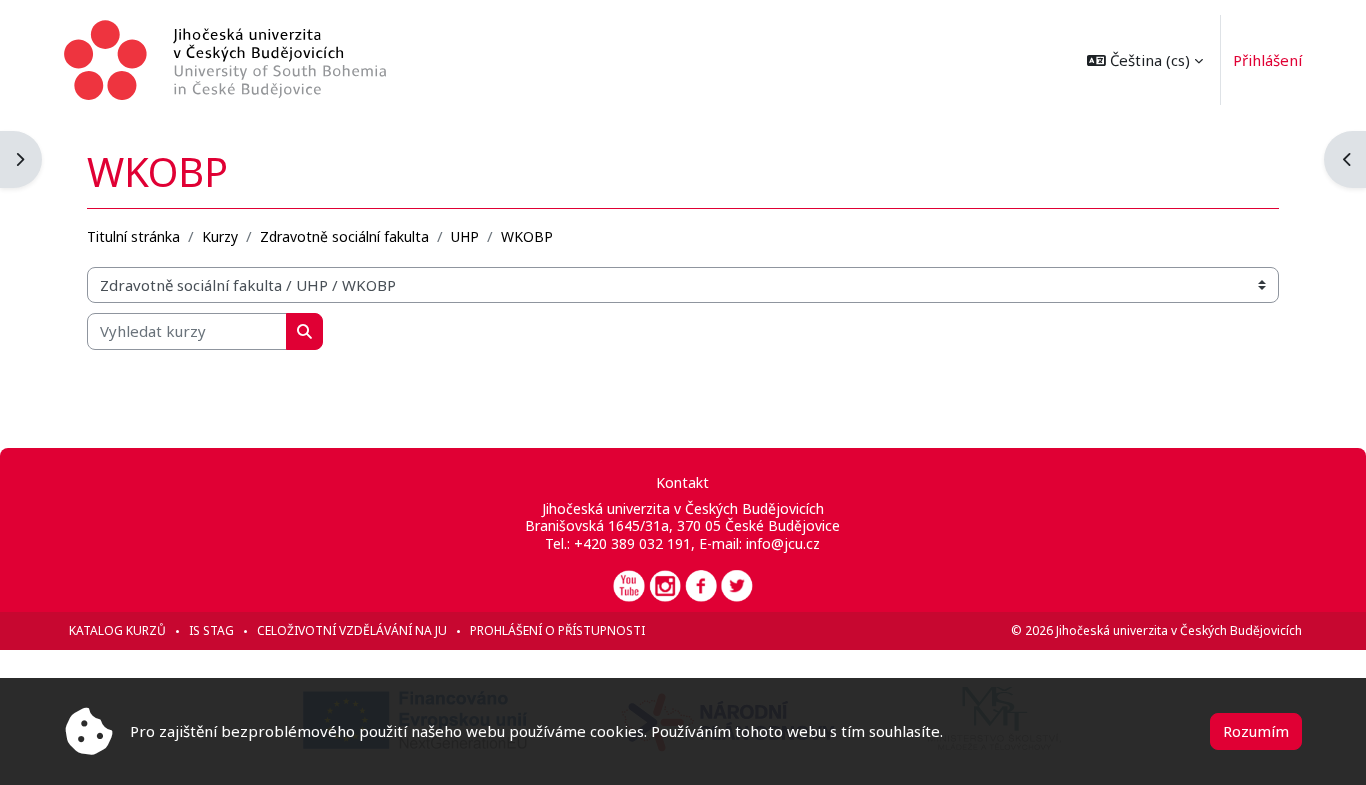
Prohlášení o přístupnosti (557, 630)
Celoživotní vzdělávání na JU (352, 630)
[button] (1145, 60)
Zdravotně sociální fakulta (344, 236)
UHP (465, 236)
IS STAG (211, 630)
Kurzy (220, 236)
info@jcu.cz (783, 543)
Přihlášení (1267, 60)
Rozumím (1256, 731)
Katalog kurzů (117, 630)
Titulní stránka (133, 236)
